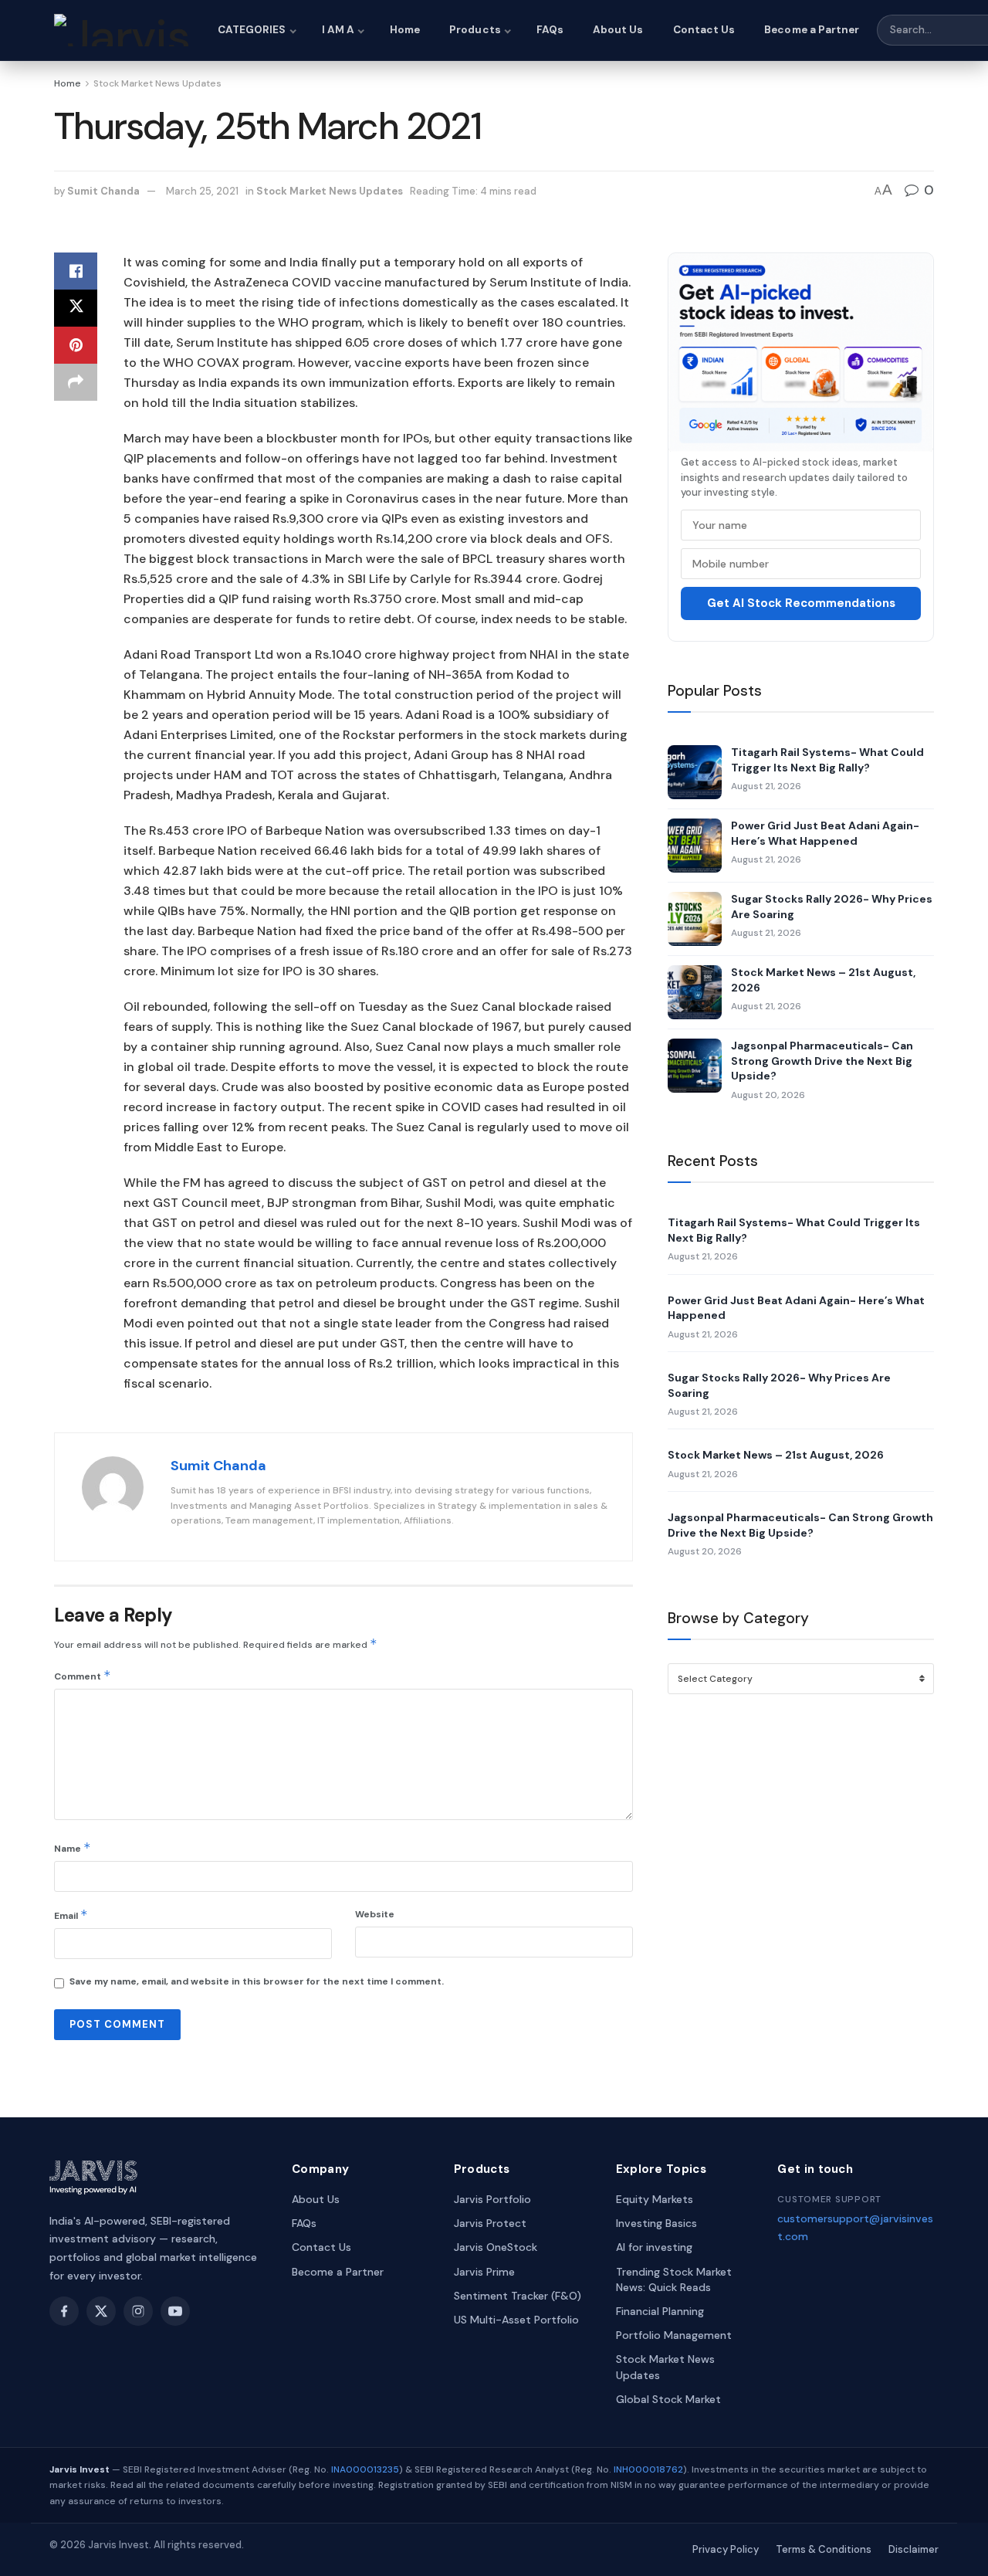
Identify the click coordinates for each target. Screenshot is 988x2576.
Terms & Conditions (824, 2549)
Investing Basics (656, 2223)
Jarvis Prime (484, 2272)
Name (73, 1847)
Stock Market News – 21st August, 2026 (823, 980)
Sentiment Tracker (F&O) (518, 2296)
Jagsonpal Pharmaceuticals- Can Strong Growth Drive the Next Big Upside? (822, 1061)
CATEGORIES (252, 30)
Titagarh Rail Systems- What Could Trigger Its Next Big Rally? (827, 760)
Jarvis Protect (490, 2223)
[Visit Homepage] (122, 30)
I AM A (338, 30)
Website (375, 1914)
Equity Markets (655, 2199)
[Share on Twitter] (76, 308)
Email (71, 1915)
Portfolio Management (674, 2335)
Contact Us (704, 30)
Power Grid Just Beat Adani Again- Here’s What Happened (825, 833)
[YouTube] (175, 2311)
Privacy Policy (726, 2549)
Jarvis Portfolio (492, 2199)
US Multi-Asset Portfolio (516, 2320)
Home (405, 30)
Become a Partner (812, 30)
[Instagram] (138, 2311)
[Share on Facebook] (76, 271)
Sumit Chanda (103, 191)
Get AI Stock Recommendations (801, 603)
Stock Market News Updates (157, 83)
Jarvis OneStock (496, 2247)
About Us (618, 30)
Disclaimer (914, 2549)
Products (475, 30)
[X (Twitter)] (101, 2311)
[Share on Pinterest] (76, 345)
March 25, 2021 (202, 191)
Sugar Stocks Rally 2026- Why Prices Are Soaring (832, 907)
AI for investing (654, 2247)
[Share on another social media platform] (76, 382)
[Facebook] (64, 2311)
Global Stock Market (668, 2399)
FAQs (550, 30)
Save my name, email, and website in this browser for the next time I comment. (257, 1981)
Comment (83, 1675)
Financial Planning (660, 2311)
